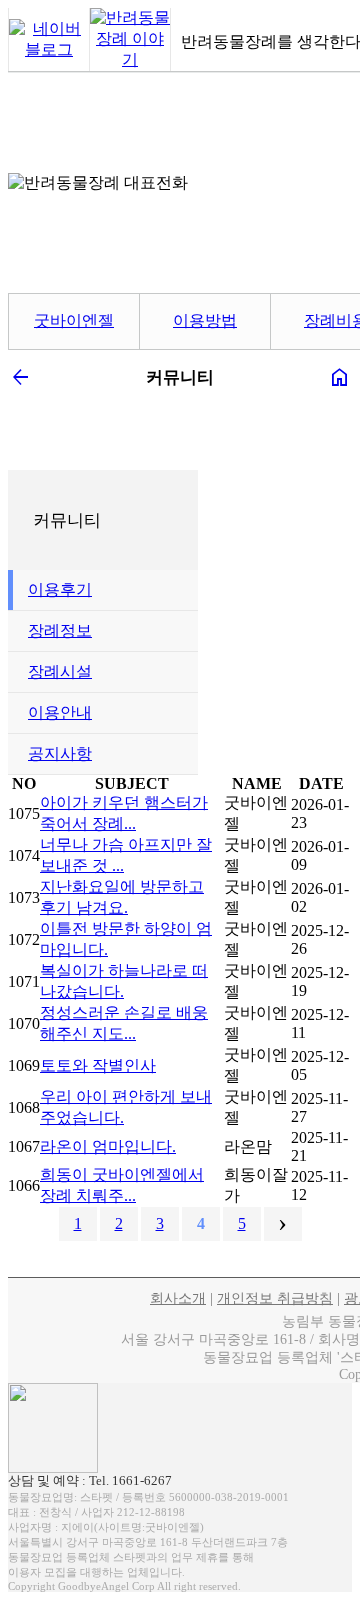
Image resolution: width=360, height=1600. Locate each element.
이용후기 (60, 589)
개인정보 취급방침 (275, 1298)
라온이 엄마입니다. (108, 1146)
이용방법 (205, 320)
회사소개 (178, 1298)
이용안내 (60, 712)
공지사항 (60, 753)
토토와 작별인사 (98, 1065)
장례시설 (60, 671)
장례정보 (60, 630)
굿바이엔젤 (74, 320)
